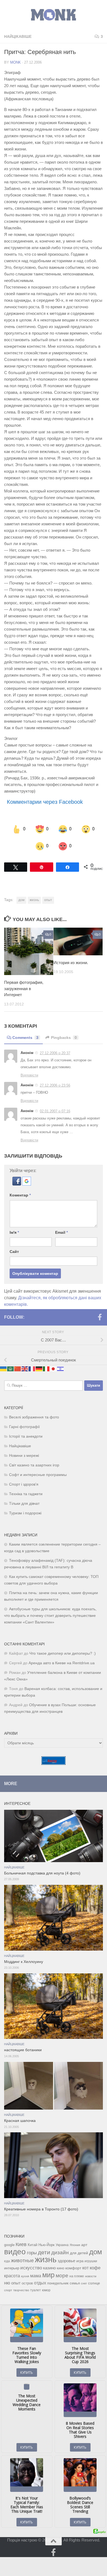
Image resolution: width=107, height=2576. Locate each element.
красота (12, 2275)
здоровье (66, 2260)
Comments (25, 1037)
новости (91, 2276)
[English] (25, 1368)
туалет (36, 2290)
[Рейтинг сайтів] (54, 1763)
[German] (39, 1368)
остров (27, 2283)
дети (44, 2252)
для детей (79, 2253)
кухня (25, 2276)
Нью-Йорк (47, 2245)
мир (48, 2275)
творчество (21, 2290)
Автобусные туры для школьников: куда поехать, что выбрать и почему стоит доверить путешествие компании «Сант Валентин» (50, 1615)
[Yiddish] (61, 1368)
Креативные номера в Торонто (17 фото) (41, 2209)
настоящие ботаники (23, 2050)
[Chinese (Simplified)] (18, 1368)
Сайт (14, 1251)
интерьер (12, 2268)
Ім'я (14, 1232)
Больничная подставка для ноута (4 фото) (42, 1873)
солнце (94, 2283)
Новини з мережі (24, 1455)
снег (84, 2283)
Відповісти (29, 1075)
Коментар (20, 1195)
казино (49, 2268)
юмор (46, 2290)
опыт (48, 900)
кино (60, 2268)
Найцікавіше (18, 36)
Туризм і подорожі (25, 1513)
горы (32, 2252)
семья (75, 2283)
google (9, 2245)
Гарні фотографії (24, 1426)
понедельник (58, 2283)
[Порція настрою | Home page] (54, 15)
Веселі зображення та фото (34, 1417)
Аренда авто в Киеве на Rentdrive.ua (62, 1662)
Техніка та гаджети (26, 1493)
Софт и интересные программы (38, 1474)
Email (61, 1232)
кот (85, 2268)
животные (22, 2260)
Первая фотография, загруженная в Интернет (24, 988)
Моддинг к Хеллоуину (24, 1961)
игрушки (91, 2261)
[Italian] (46, 1368)
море (62, 2275)
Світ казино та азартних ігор (34, 1465)
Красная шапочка (20, 2120)
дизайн (60, 2252)
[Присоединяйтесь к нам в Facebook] (100, 1317)
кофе (95, 2268)
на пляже (77, 2276)
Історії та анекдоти (26, 1436)
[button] (17, 1183)
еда (7, 2261)
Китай (33, 2245)
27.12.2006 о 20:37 (55, 1053)
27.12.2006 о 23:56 (55, 1085)
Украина (62, 2245)
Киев (21, 2244)
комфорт (73, 2268)
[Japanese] (54, 1368)
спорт (8, 2290)
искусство (31, 2267)
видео (15, 2251)
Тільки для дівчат (24, 1503)
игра (80, 2261)
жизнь (34, 900)
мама (36, 2275)
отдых (40, 2283)
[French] (32, 1368)
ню (7, 2283)
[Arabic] (11, 1368)
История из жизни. (71, 962)
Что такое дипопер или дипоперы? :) (63, 1653)
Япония (75, 2245)
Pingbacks (64, 1037)
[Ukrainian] (4, 1368)
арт (84, 2245)
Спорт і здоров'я (24, 1484)
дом (21, 900)
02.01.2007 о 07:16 (55, 1111)
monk (16, 62)
